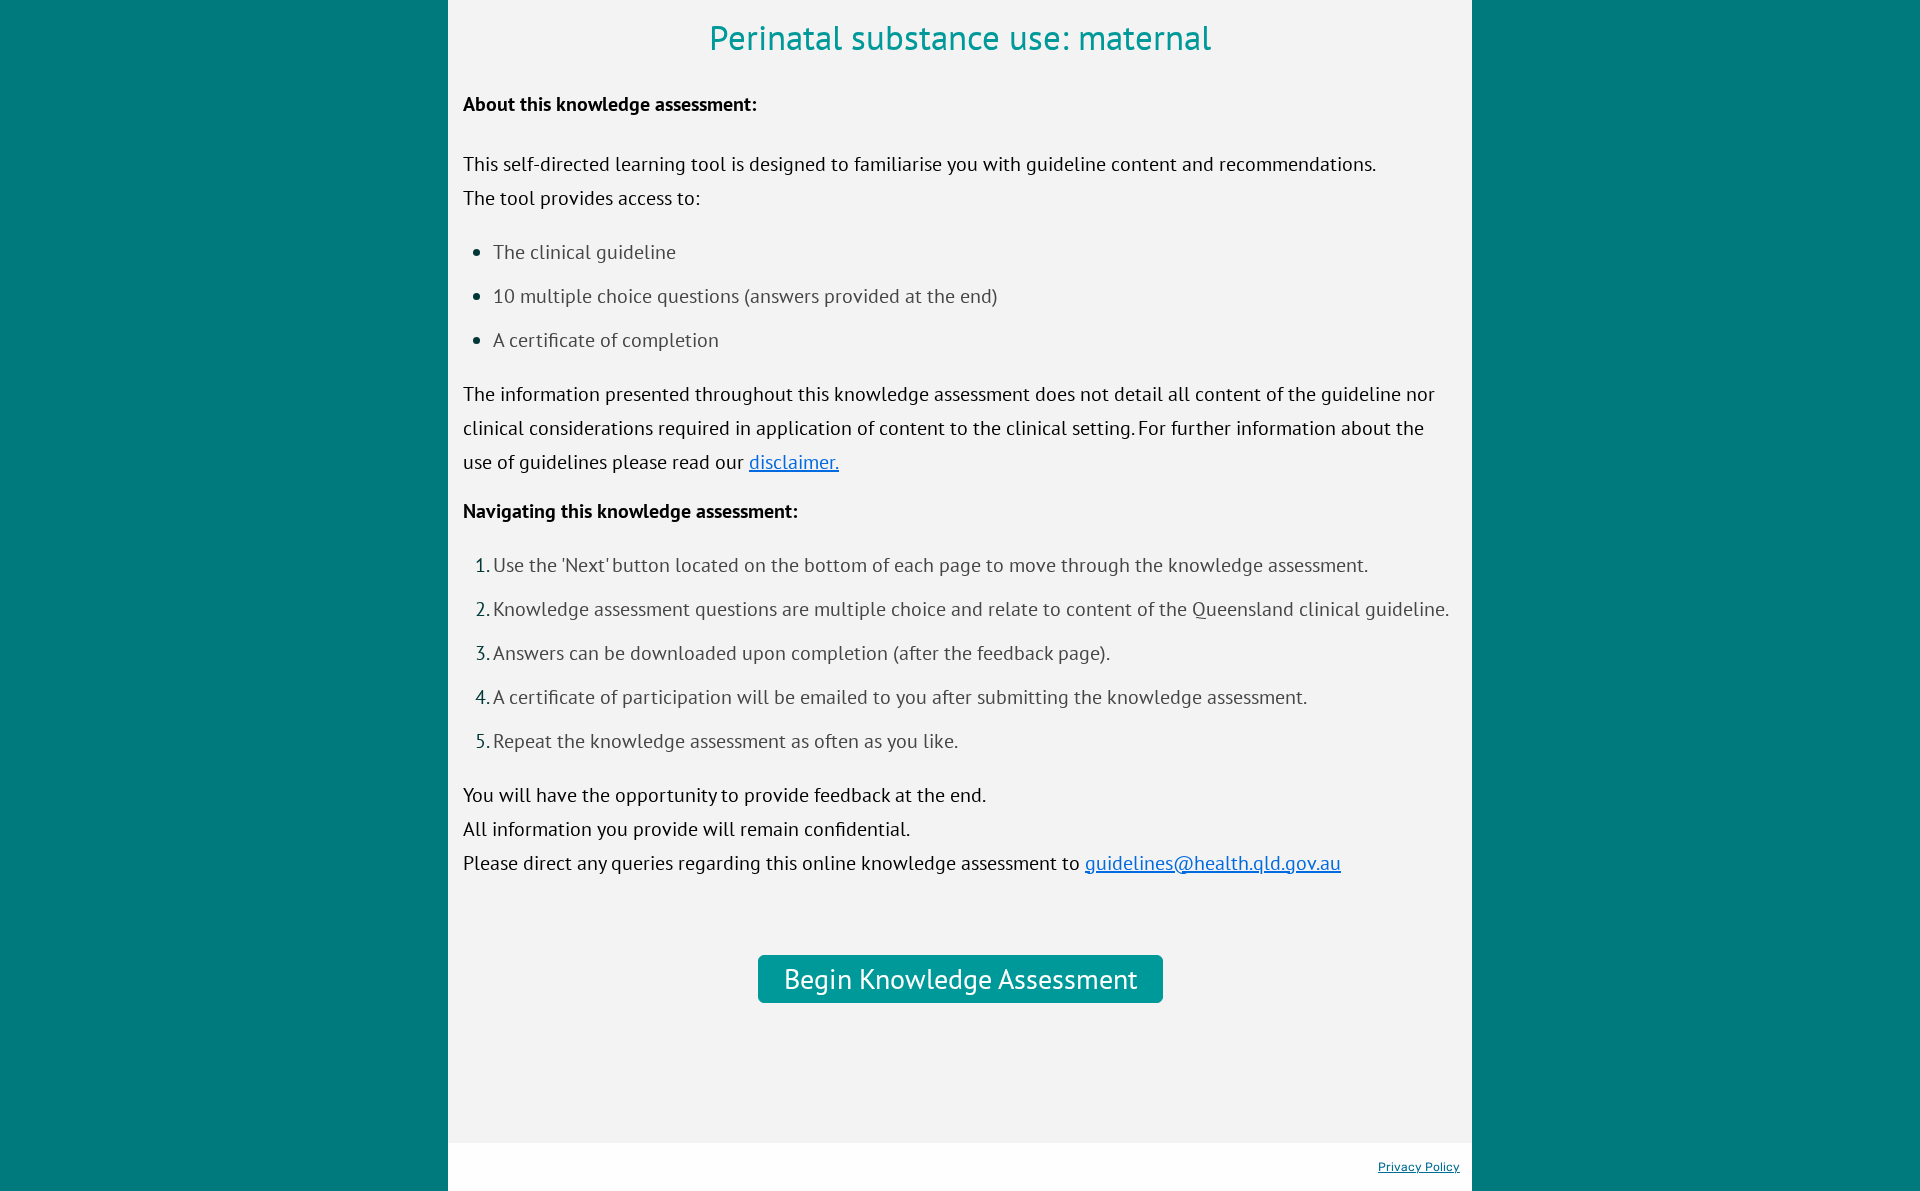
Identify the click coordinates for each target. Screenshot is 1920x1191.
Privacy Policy (1419, 1167)
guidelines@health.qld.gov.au (1213, 863)
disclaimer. (794, 462)
